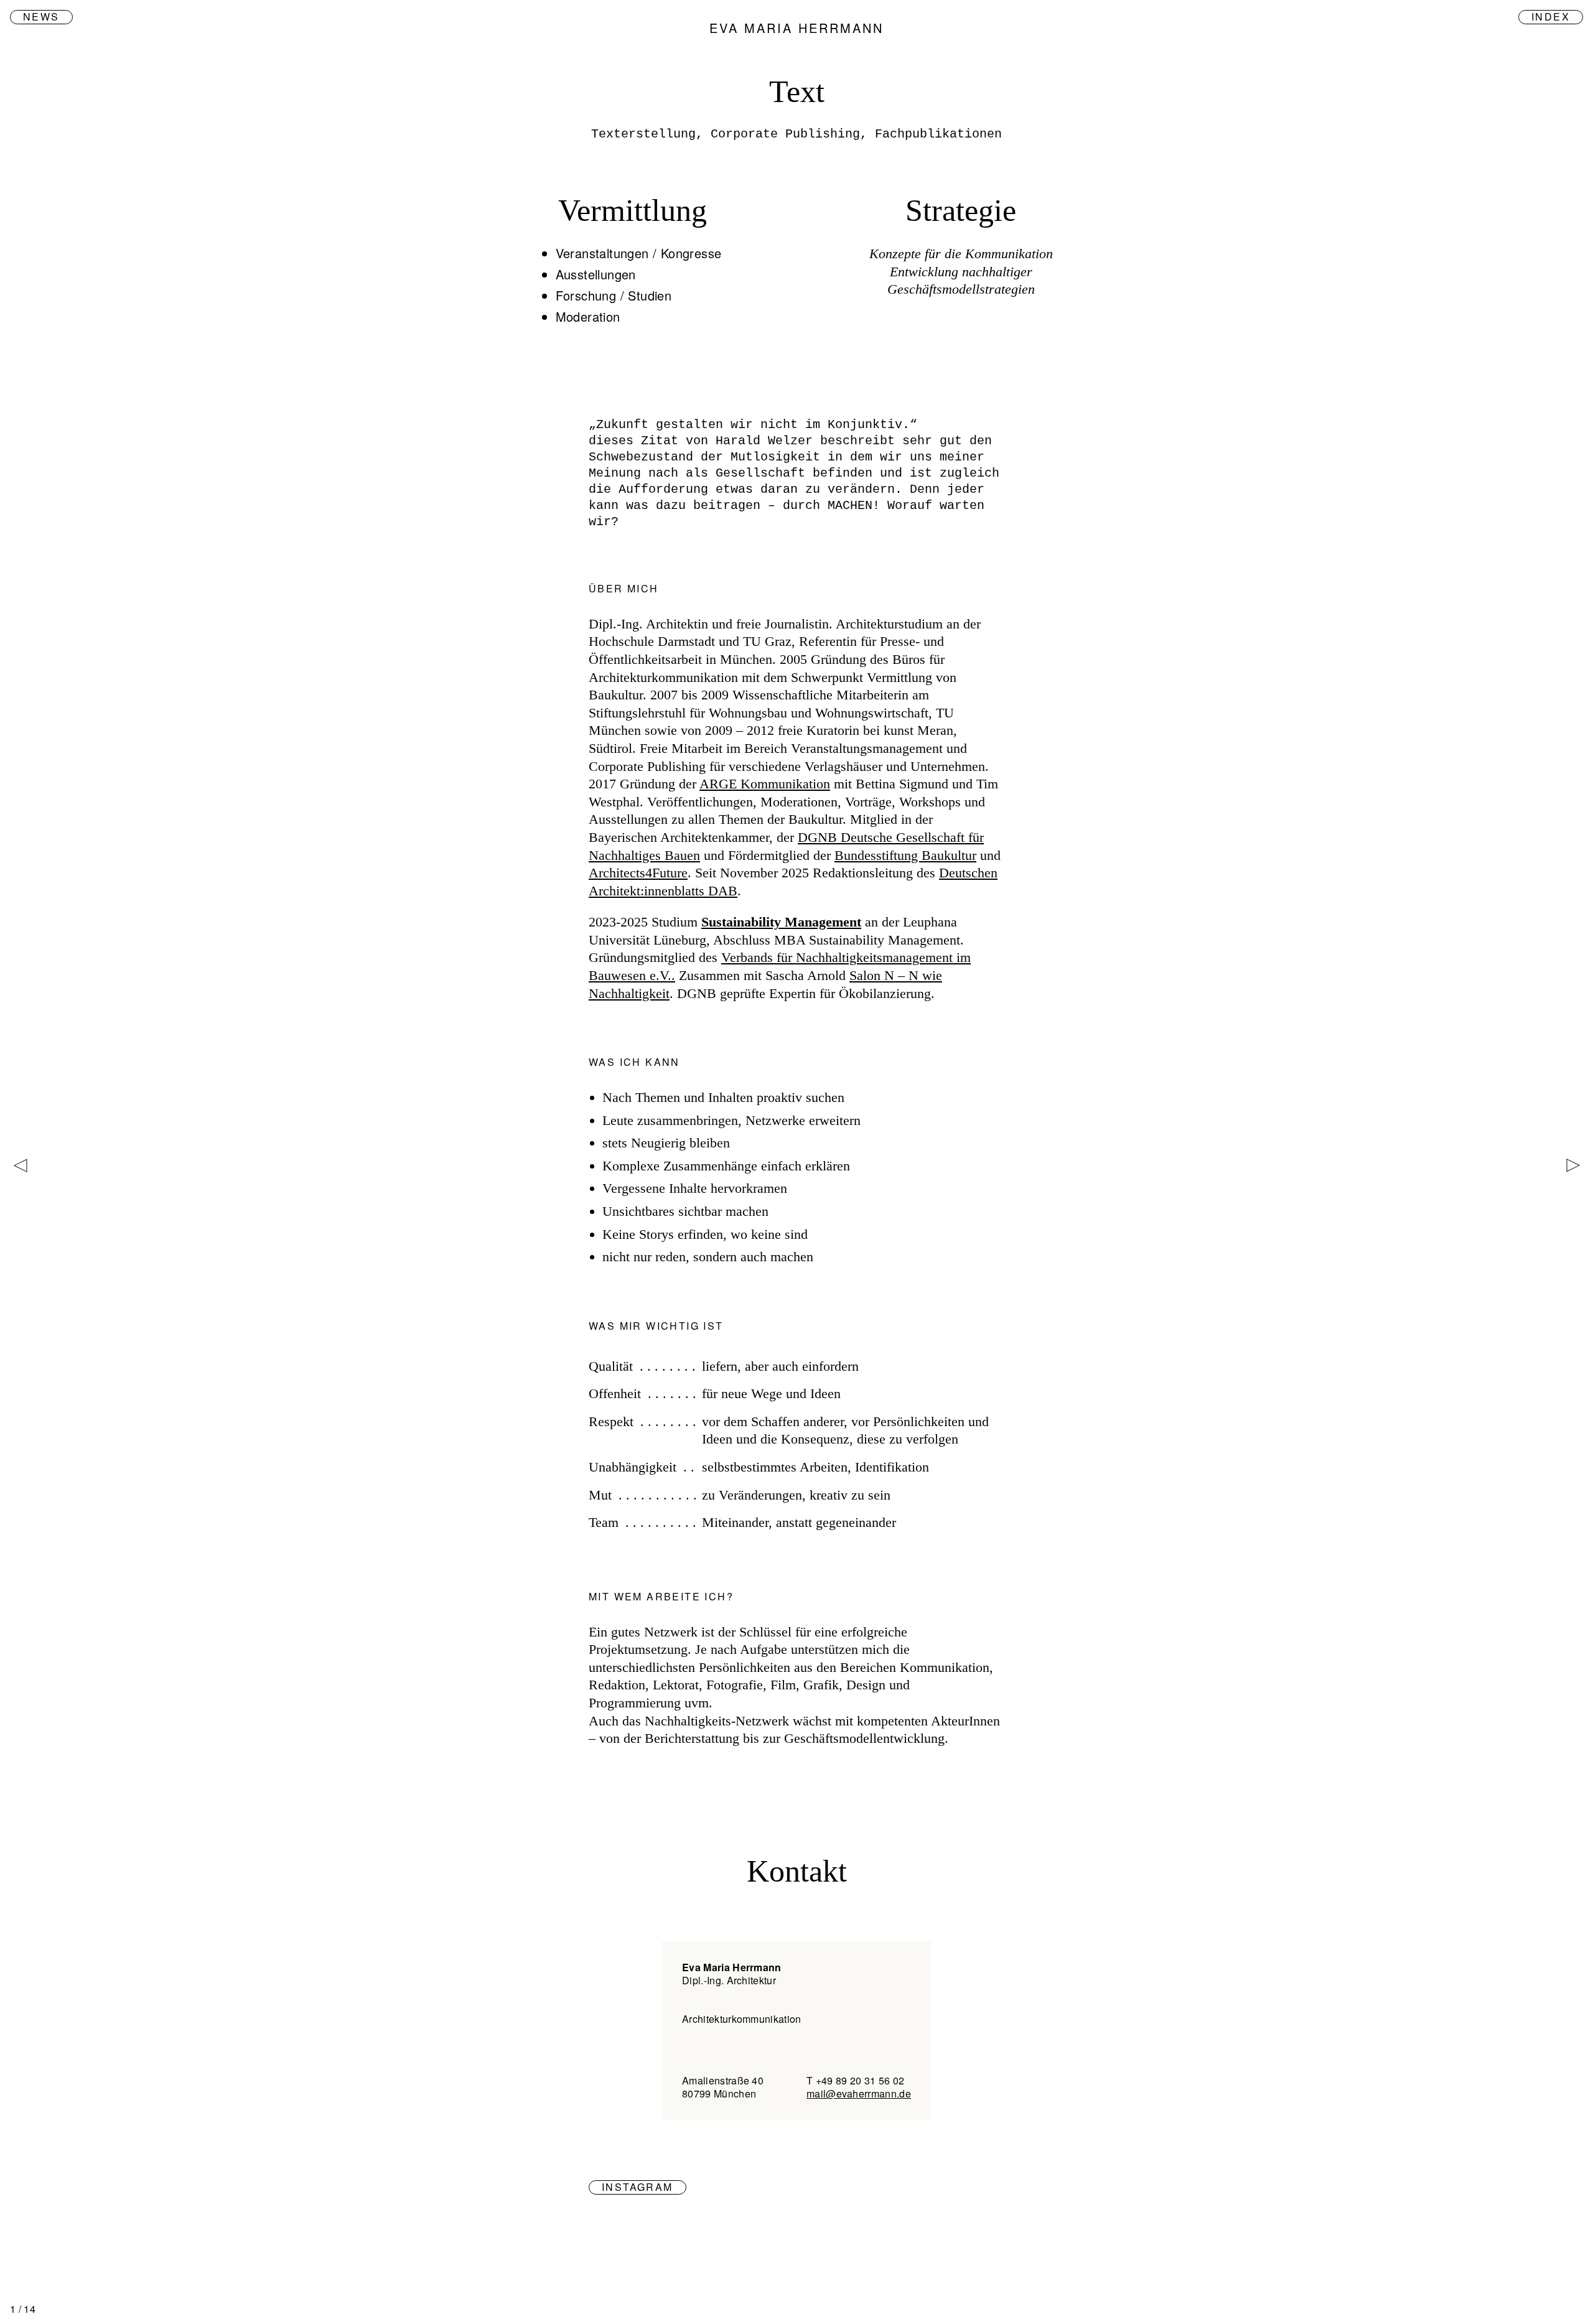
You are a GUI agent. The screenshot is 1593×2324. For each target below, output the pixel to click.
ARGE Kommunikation (765, 784)
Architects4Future (638, 873)
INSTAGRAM (638, 2187)
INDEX (1551, 17)
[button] (1575, 1165)
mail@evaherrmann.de (859, 2093)
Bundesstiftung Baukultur (905, 855)
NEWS (41, 17)
